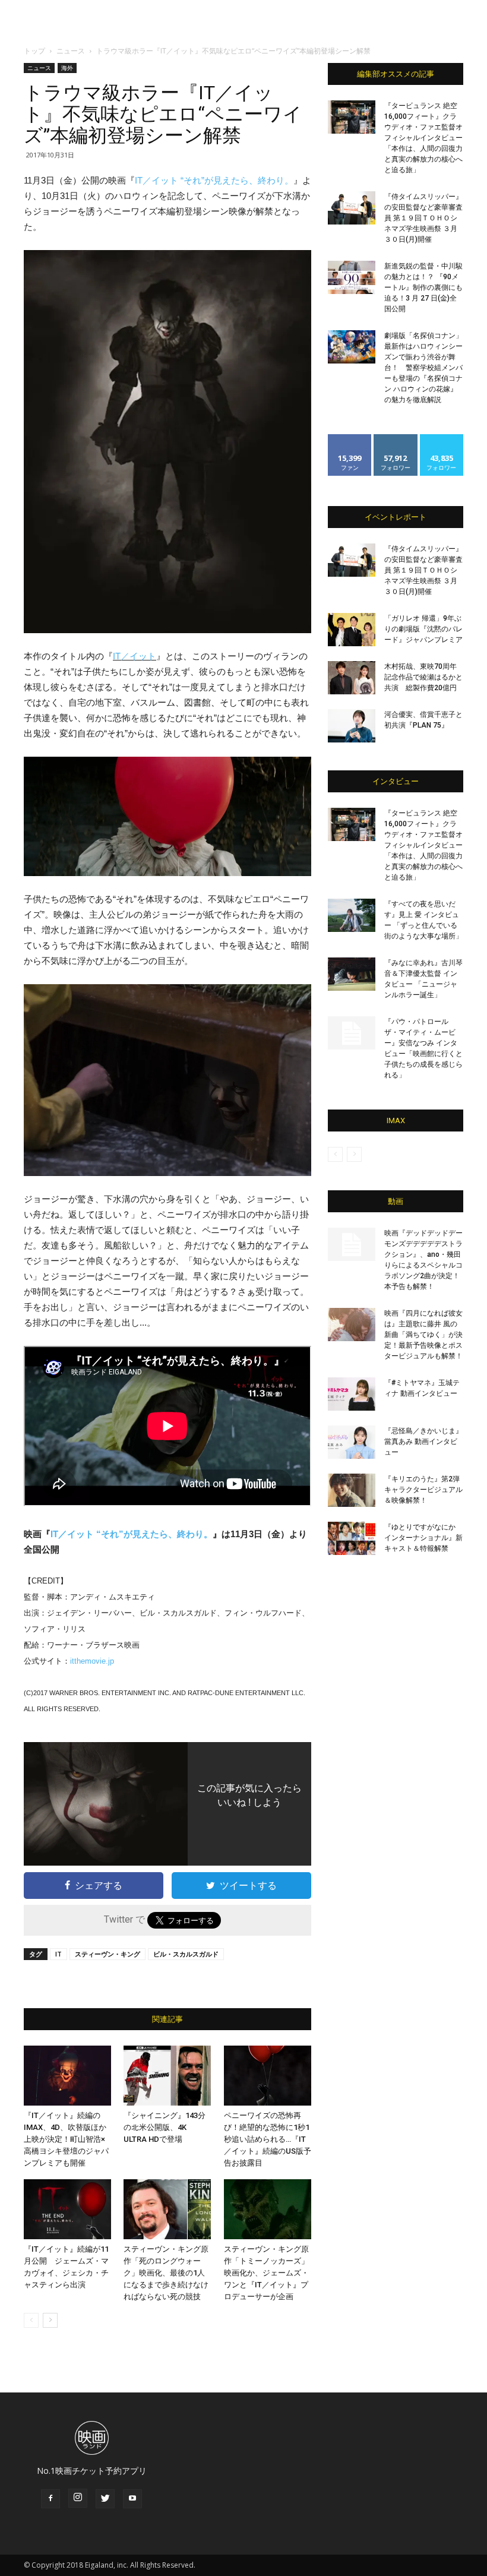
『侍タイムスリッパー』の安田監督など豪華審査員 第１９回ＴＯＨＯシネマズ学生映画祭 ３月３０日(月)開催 (423, 218)
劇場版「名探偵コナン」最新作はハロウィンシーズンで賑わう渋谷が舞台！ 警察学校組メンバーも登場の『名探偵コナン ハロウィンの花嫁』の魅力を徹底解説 (423, 368)
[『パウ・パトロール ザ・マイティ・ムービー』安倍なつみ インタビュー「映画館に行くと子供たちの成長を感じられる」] (352, 1033)
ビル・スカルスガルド (186, 1954)
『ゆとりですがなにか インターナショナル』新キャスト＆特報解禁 (423, 1538)
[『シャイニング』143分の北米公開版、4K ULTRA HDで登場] (167, 2076)
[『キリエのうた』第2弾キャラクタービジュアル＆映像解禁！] (352, 1490)
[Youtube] (132, 2499)
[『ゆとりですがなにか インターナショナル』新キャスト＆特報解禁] (352, 1538)
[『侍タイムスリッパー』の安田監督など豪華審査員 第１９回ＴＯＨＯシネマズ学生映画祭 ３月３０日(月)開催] (352, 208)
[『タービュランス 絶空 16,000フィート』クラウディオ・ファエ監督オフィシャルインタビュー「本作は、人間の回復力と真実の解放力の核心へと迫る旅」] (352, 117)
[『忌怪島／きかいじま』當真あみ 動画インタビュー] (352, 1442)
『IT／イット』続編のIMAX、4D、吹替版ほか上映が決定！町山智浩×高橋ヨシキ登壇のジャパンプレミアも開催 (66, 2139)
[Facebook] (50, 2499)
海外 (67, 68)
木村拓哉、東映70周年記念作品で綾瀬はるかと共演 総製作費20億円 (423, 677)
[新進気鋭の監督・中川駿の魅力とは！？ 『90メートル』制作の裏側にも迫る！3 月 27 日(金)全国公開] (352, 277)
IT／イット (135, 656)
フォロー (396, 439)
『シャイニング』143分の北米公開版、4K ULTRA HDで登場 (165, 2127)
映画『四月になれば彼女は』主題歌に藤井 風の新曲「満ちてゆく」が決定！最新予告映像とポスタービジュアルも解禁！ (423, 1335)
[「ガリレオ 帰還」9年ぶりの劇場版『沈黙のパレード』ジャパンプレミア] (352, 630)
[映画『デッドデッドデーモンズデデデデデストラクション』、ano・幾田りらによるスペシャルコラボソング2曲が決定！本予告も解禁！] (352, 1244)
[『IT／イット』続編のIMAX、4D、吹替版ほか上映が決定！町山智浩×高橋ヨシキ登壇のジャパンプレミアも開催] (67, 2076)
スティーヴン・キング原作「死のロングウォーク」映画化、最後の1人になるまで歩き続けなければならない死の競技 (166, 2273)
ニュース (71, 51)
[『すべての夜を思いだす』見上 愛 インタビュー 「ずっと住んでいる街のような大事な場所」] (352, 915)
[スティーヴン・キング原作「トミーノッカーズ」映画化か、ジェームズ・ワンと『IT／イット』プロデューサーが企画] (268, 2209)
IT (58, 1954)
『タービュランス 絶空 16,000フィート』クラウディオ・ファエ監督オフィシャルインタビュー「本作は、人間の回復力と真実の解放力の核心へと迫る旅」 (423, 138)
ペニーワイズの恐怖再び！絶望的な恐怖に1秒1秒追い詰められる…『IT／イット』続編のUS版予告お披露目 (268, 2139)
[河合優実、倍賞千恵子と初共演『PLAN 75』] (352, 726)
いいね (350, 439)
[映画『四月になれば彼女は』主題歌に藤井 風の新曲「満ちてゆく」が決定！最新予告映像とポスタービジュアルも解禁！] (352, 1325)
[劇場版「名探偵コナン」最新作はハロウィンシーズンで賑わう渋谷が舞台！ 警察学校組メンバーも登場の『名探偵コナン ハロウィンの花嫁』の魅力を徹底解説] (352, 347)
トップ (34, 51)
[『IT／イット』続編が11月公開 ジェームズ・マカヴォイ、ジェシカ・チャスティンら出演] (67, 2209)
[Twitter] (105, 2499)
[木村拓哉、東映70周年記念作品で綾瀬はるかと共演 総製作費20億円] (352, 678)
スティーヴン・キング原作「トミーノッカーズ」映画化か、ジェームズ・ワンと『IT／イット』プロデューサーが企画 (266, 2273)
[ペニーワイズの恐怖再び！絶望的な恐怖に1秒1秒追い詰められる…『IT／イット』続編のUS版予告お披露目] (268, 2076)
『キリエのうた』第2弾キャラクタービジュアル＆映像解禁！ (423, 1490)
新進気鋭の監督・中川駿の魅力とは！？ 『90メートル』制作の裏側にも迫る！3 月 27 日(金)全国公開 (423, 287)
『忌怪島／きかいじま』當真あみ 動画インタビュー (423, 1442)
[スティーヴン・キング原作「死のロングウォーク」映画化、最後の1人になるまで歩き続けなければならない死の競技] (167, 2209)
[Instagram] (78, 2498)
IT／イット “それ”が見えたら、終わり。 (214, 180)
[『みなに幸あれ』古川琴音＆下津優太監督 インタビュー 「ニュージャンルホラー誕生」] (352, 974)
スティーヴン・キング (107, 1954)
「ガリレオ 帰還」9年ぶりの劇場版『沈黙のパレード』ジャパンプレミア (423, 629)
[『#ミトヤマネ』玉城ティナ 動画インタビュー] (352, 1394)
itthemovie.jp (92, 1661)
